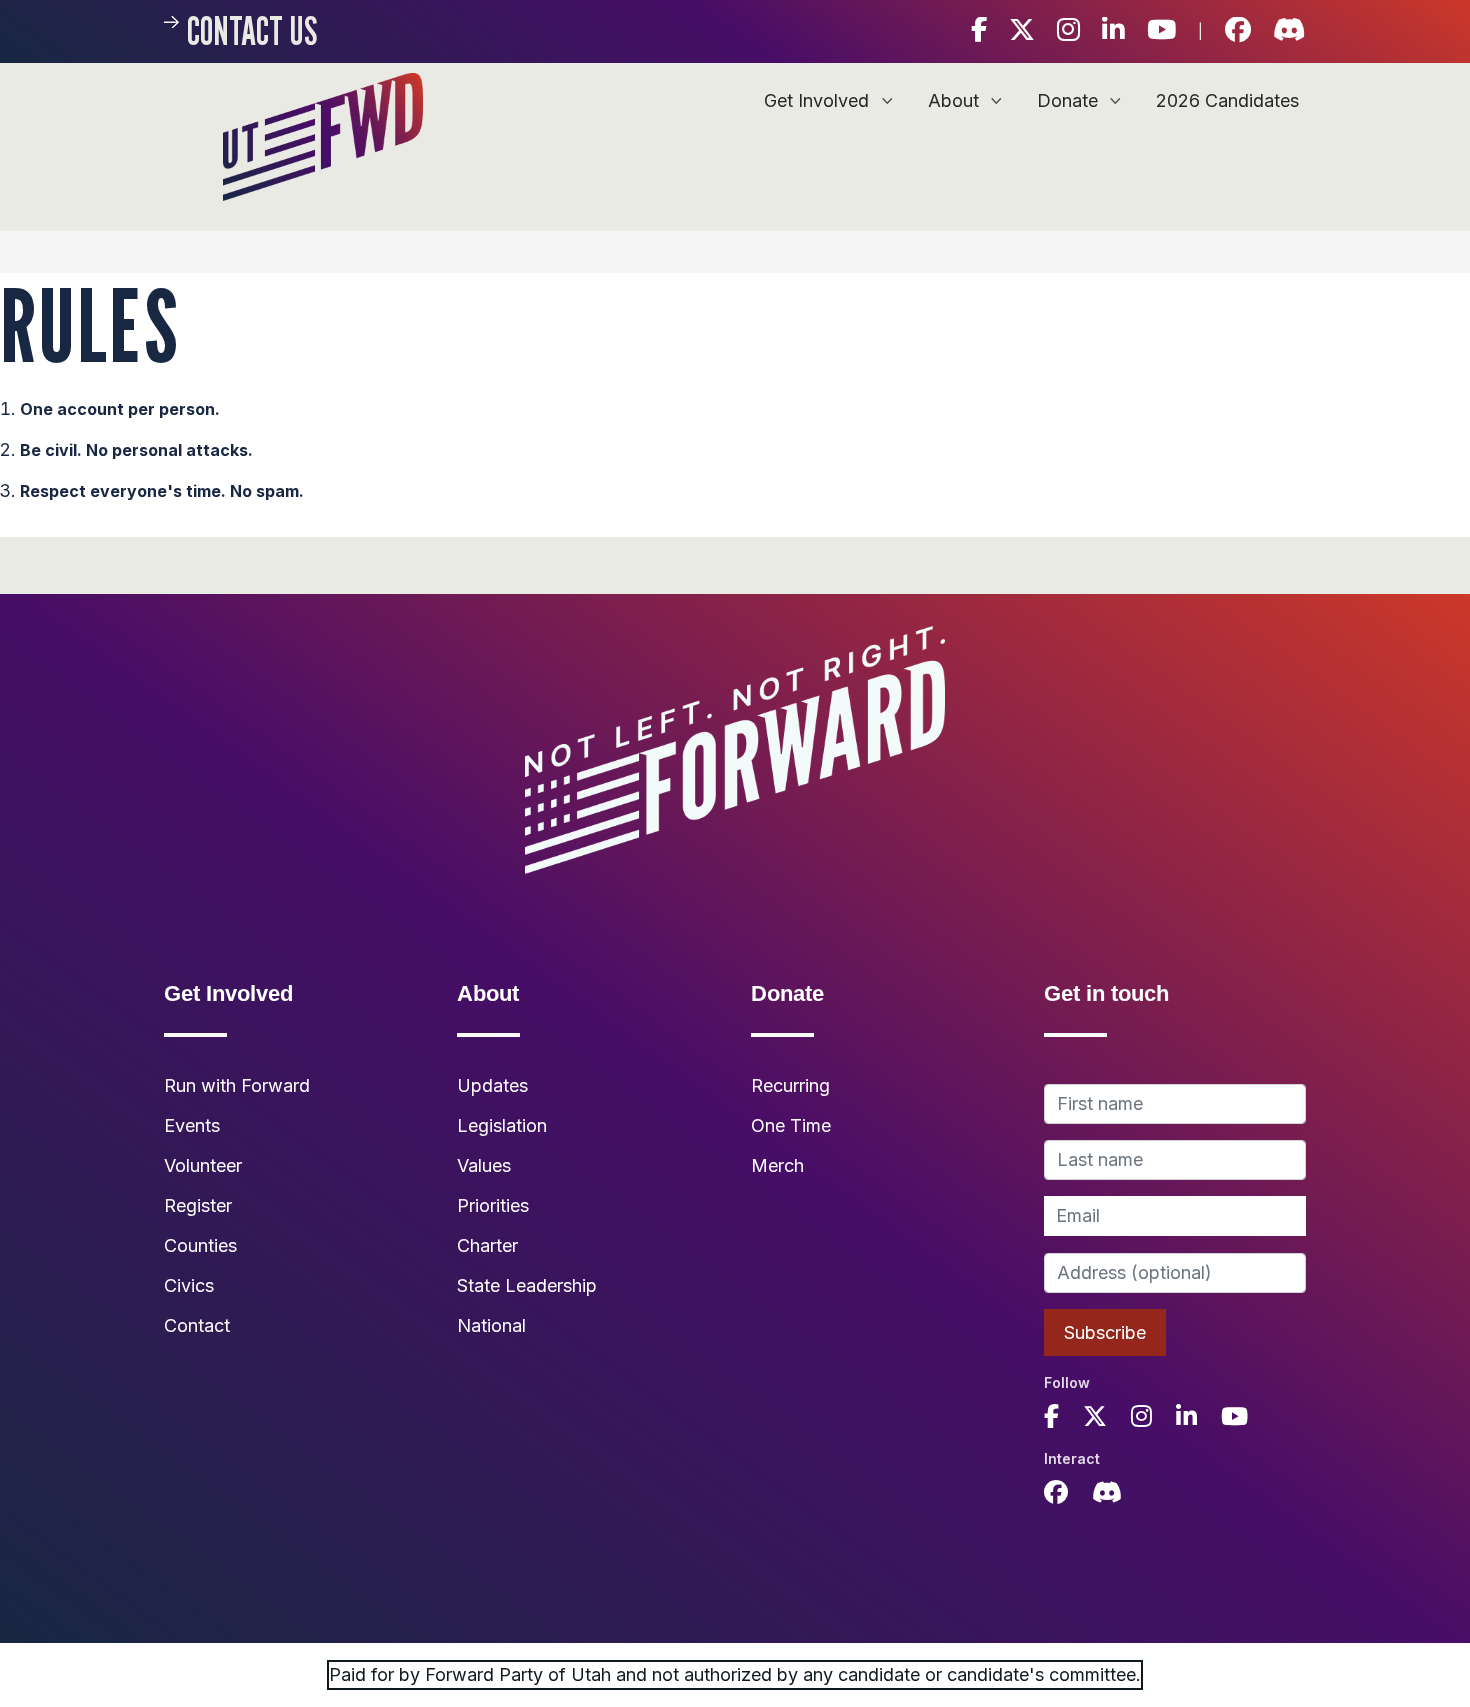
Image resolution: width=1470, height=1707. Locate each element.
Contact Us (252, 30)
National (491, 1325)
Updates (492, 1085)
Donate (1070, 100)
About (956, 100)
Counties (200, 1245)
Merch (777, 1165)
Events (192, 1125)
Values (484, 1165)
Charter (487, 1245)
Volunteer (203, 1165)
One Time (791, 1125)
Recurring (790, 1085)
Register (198, 1205)
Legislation (502, 1125)
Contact (197, 1325)
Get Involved (819, 100)
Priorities (493, 1205)
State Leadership (527, 1285)
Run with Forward (237, 1085)
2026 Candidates (1227, 100)
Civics (189, 1285)
